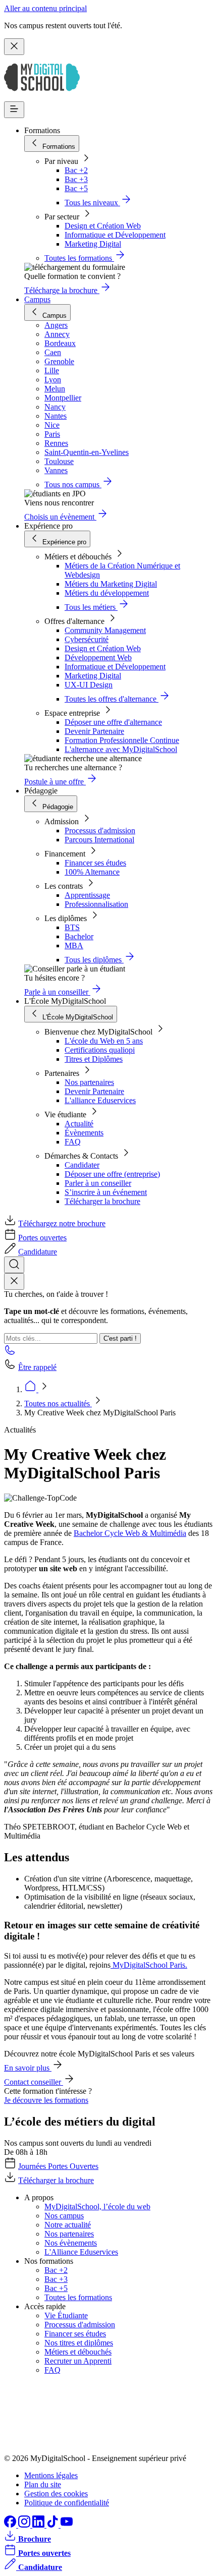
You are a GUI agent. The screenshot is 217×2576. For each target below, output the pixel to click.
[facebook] (11, 2525)
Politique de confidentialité (67, 2503)
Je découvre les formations (46, 2100)
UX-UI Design (89, 685)
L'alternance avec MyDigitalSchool (121, 749)
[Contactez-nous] (10, 1353)
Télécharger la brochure (102, 1201)
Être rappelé (37, 1367)
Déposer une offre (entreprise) (112, 1174)
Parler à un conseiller (98, 1183)
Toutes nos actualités (58, 1404)
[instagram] (25, 2525)
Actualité (79, 1124)
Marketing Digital (93, 244)
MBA (74, 946)
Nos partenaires (89, 1082)
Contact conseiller (34, 2082)
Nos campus (64, 2216)
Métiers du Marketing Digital (111, 584)
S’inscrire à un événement (106, 1192)
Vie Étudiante (66, 2315)
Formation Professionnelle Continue (122, 740)
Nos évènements (71, 2243)
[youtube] (67, 2525)
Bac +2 (76, 170)
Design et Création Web (103, 226)
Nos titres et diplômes (79, 2343)
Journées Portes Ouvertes (58, 2166)
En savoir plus (28, 2068)
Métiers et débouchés (78, 2352)
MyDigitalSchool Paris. (149, 1965)
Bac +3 (76, 179)
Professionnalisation (96, 904)
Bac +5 (76, 188)
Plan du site (43, 2484)
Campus (37, 299)
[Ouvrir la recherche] (14, 1265)
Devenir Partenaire (94, 731)
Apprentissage (87, 895)
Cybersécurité (87, 639)
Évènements (84, 1133)
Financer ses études (95, 863)
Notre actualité (68, 2225)
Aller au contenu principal (45, 8)
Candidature (38, 1252)
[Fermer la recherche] (14, 1281)
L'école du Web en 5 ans (104, 1041)
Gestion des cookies (56, 2494)
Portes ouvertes (42, 1238)
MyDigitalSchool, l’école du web (97, 2207)
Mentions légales (51, 2475)
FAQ (73, 1142)
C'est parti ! (120, 1338)
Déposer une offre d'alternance (113, 722)
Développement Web (98, 657)
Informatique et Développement (115, 235)
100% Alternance (92, 872)
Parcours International (99, 840)
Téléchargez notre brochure (62, 1223)
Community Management (105, 630)
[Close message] (14, 47)
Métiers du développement (107, 593)
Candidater (82, 1165)
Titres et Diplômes (94, 1059)
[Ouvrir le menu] (14, 110)
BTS (72, 927)
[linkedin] (39, 2525)
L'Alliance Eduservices (81, 2252)
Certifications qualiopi (100, 1050)
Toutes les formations (78, 2297)
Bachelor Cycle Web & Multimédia (130, 1533)
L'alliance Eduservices (100, 1100)
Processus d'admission (100, 831)
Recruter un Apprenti (78, 2361)
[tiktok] (53, 2525)
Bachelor (79, 936)
